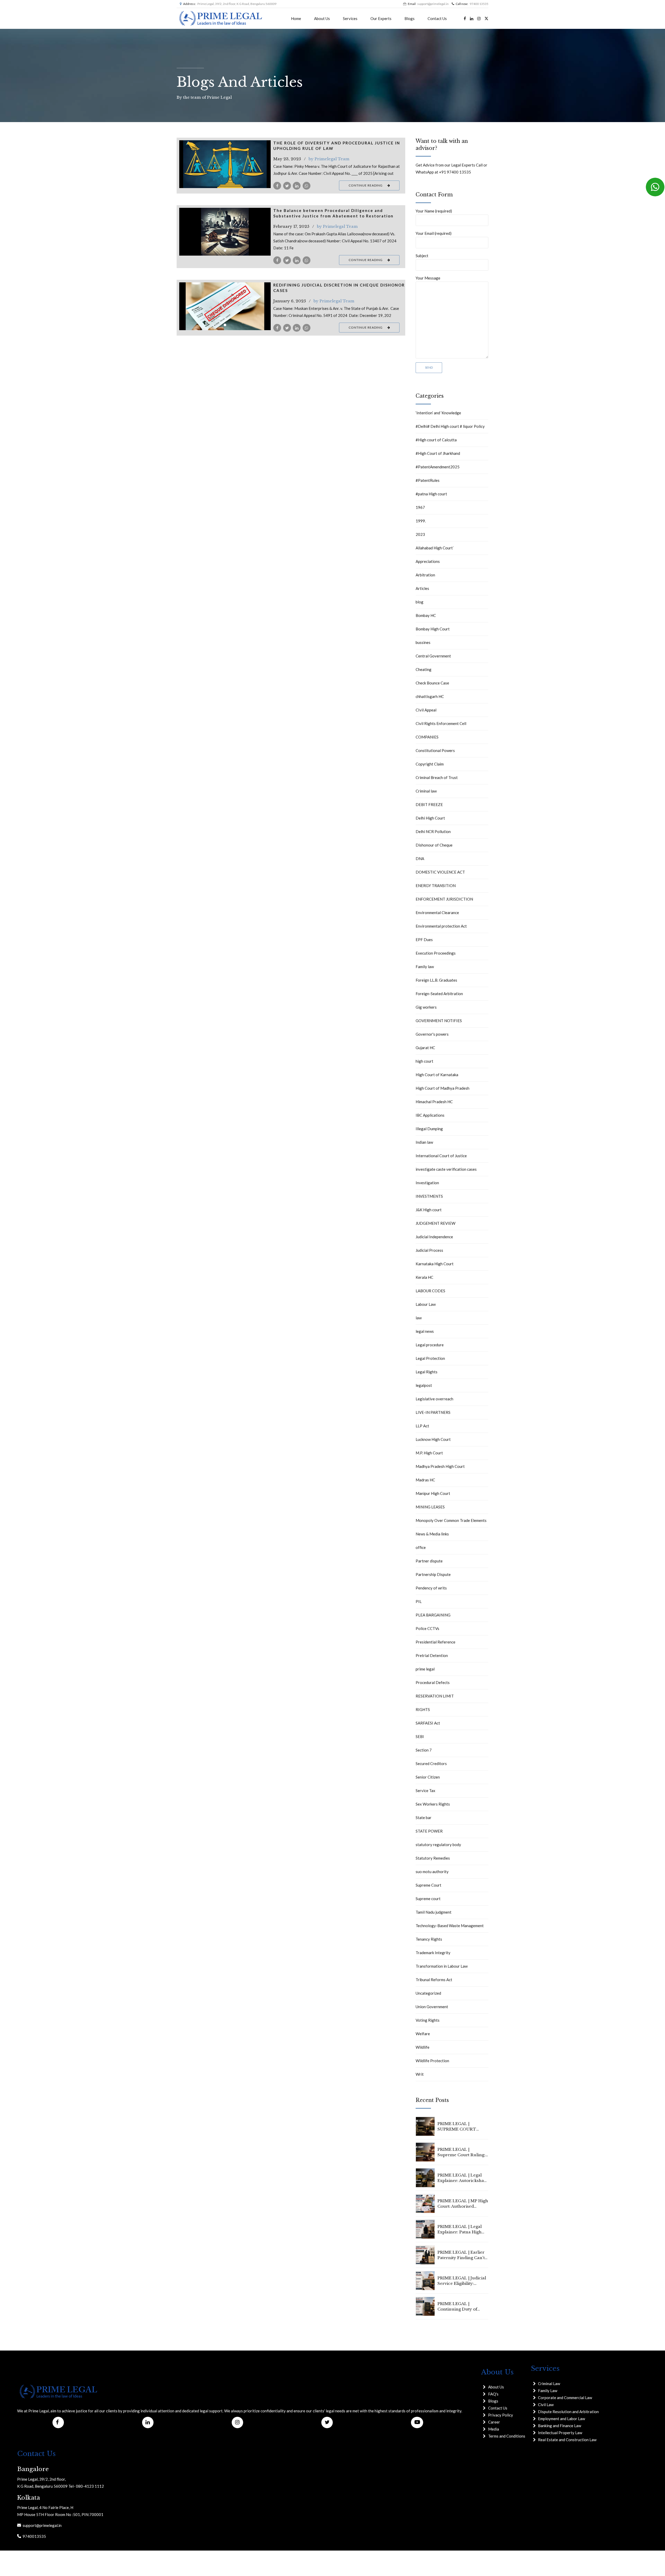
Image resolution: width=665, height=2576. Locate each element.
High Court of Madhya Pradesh (443, 1088)
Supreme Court (428, 1885)
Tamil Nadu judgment (434, 1912)
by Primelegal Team (329, 159)
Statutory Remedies (433, 1858)
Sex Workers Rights (433, 1804)
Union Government (432, 2007)
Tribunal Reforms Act (434, 1980)
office (421, 1547)
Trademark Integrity (433, 1953)
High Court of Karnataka (437, 1075)
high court (424, 1061)
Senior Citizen (428, 1777)
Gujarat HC (425, 1048)
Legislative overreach (434, 1399)
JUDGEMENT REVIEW (435, 1223)
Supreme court (428, 1899)
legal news (425, 1331)
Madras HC (425, 1480)
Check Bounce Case (432, 683)
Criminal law (426, 791)
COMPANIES (427, 737)
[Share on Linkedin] (297, 186)
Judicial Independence (434, 1237)
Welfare (423, 2034)
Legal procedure (430, 1345)
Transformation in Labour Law (442, 1966)
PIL (419, 1601)
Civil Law (546, 2405)
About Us (322, 18)
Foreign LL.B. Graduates (436, 980)
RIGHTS (423, 1709)
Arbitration (425, 575)
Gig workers (426, 1007)
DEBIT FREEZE (429, 804)
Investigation (427, 1183)
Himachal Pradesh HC (434, 1102)
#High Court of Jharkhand (438, 453)
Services (350, 18)
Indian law (424, 1142)
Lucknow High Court (433, 1439)
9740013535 (34, 2536)
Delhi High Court (430, 818)
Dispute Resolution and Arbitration (568, 2412)
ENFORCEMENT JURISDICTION (444, 899)
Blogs (410, 18)
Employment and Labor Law (561, 2419)
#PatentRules (428, 480)
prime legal (425, 1669)
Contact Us (437, 18)
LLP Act (422, 1426)
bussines (423, 642)
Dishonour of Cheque (434, 845)
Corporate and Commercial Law (565, 2398)
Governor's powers (432, 1034)
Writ (420, 2074)
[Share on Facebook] (277, 186)
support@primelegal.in (41, 2525)
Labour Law (426, 1304)
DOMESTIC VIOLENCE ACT (440, 872)
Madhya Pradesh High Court (440, 1466)
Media (494, 2429)
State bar (424, 1818)
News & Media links (432, 1534)
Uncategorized (428, 1993)
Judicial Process (429, 1250)
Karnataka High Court (435, 1264)
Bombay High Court (433, 629)
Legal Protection (430, 1358)
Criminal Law (549, 2384)
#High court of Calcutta (436, 440)
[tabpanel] (225, 232)
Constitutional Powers (435, 750)
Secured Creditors (431, 1763)
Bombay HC (426, 615)
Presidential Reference (435, 1642)
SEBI (420, 1736)
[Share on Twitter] (287, 186)
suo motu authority (432, 1872)
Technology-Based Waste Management (450, 1926)
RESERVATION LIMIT (435, 1696)
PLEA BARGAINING (433, 1615)
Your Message (428, 278)
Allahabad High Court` (435, 548)
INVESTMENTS (429, 1196)
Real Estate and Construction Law (567, 2440)
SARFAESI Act (428, 1723)
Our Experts (381, 18)
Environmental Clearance (437, 913)
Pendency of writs (431, 1588)
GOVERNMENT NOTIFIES (439, 1021)
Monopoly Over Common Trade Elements (451, 1520)
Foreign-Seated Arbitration (439, 994)
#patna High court (431, 494)
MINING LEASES (430, 1507)
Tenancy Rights (429, 1939)
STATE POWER (429, 1831)
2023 (420, 534)
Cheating (424, 669)
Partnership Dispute (433, 1574)
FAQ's (493, 2394)
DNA (420, 858)
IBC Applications (430, 1115)
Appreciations (428, 561)
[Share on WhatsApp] (307, 186)
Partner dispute (429, 1561)
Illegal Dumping (429, 1129)
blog (420, 602)
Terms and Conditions (507, 2436)
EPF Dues (424, 940)
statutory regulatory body (438, 1845)
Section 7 (424, 1750)
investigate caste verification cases (446, 1169)
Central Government (433, 656)
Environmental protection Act (441, 926)
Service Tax (425, 1790)
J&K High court (429, 1210)
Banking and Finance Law (560, 2426)
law (419, 1318)
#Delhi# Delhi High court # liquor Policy (450, 426)
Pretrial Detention (432, 1655)
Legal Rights (427, 1372)
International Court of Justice (441, 1156)
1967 (420, 507)
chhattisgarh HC (430, 696)
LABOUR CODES (430, 1291)
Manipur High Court (433, 1493)
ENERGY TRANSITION (436, 886)
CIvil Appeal (426, 710)
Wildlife (423, 2047)
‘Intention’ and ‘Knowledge (438, 413)
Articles (422, 588)
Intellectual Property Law (560, 2433)
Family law (425, 967)
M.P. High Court (429, 1453)
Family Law (548, 2391)
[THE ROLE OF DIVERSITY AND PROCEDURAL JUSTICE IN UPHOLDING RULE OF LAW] (225, 164)
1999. (421, 521)
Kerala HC (424, 1277)
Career (494, 2422)
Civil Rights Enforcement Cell (441, 723)
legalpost (424, 1385)
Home (296, 18)
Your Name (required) (434, 211)
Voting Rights (428, 2020)
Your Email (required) (434, 233)
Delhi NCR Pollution (433, 831)
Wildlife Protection (432, 2061)
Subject (422, 256)
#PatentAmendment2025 (438, 467)
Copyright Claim (430, 764)
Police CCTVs (427, 1628)
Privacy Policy (501, 2415)
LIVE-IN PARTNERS (433, 1412)
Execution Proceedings (436, 953)
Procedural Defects (433, 1682)
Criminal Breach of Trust (437, 777)
